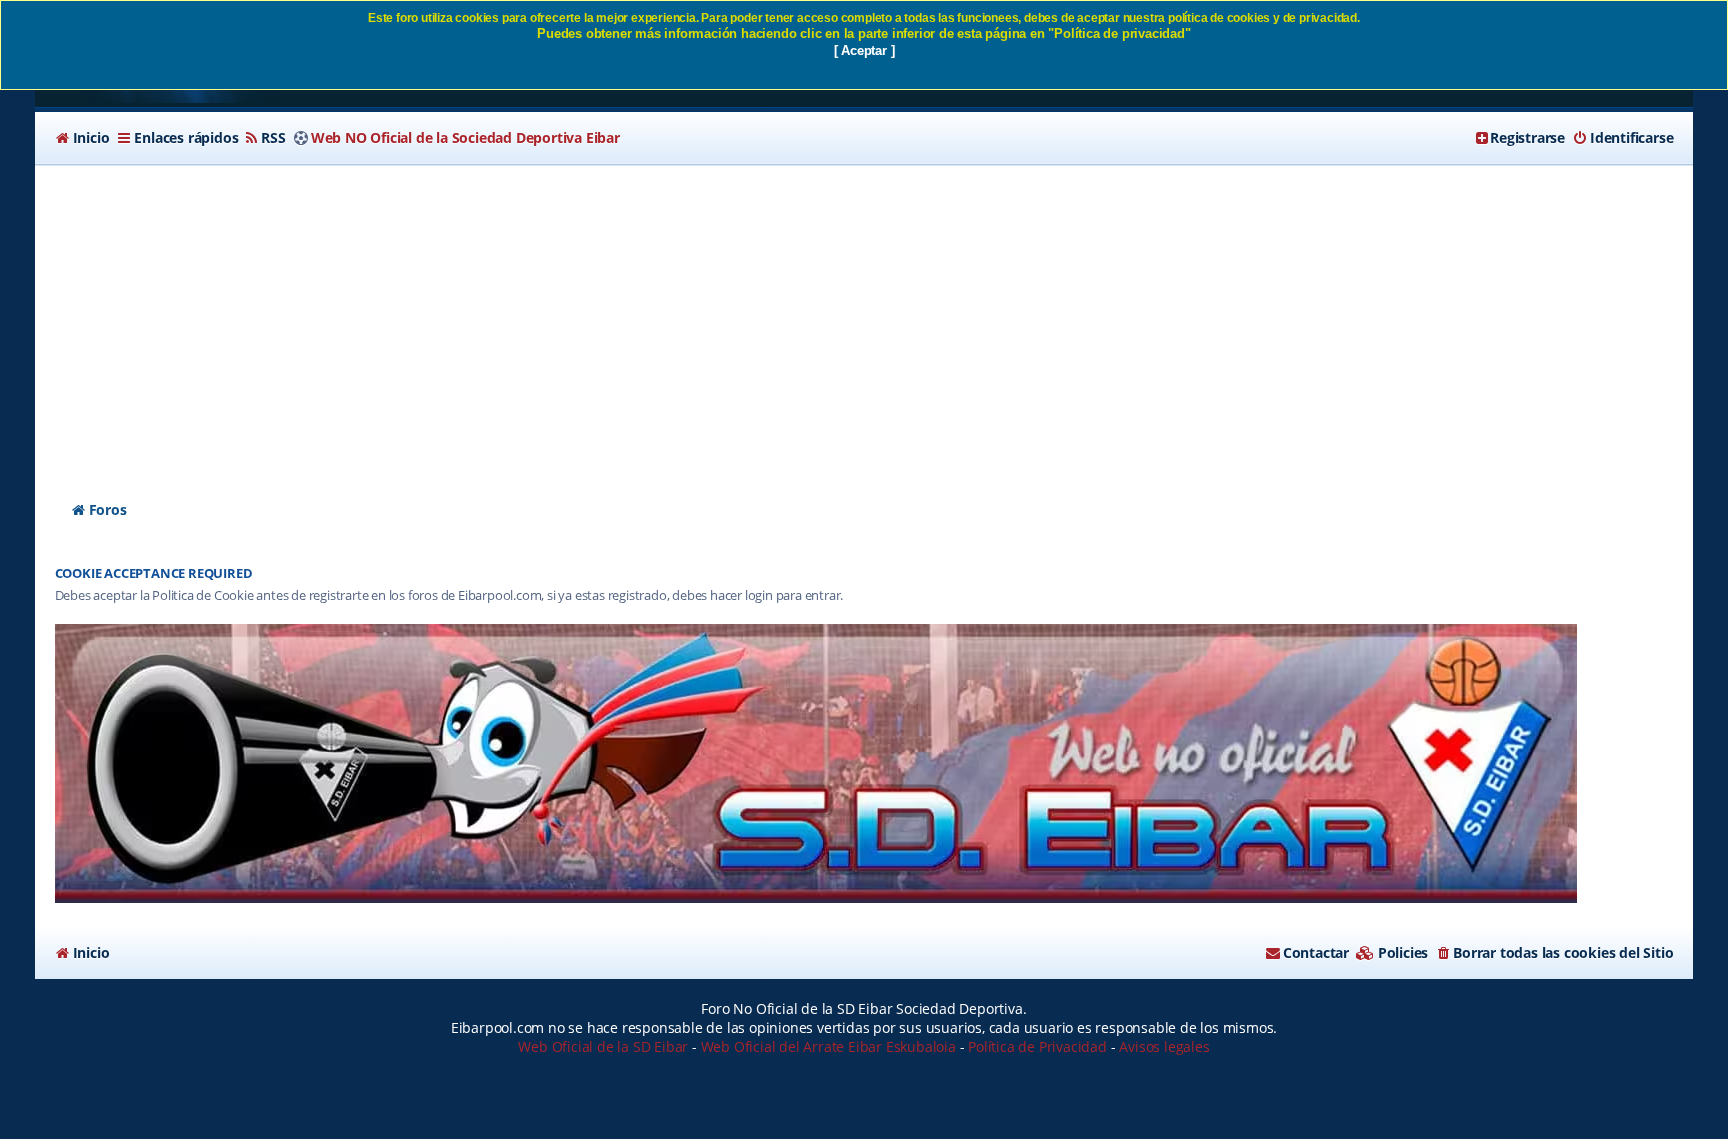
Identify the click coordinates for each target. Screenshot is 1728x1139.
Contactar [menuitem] (1316, 952)
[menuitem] (82, 138)
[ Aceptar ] (864, 50)
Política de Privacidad (1037, 1046)
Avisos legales (1164, 1046)
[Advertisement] (864, 315)
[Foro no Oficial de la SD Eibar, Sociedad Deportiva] (816, 763)
